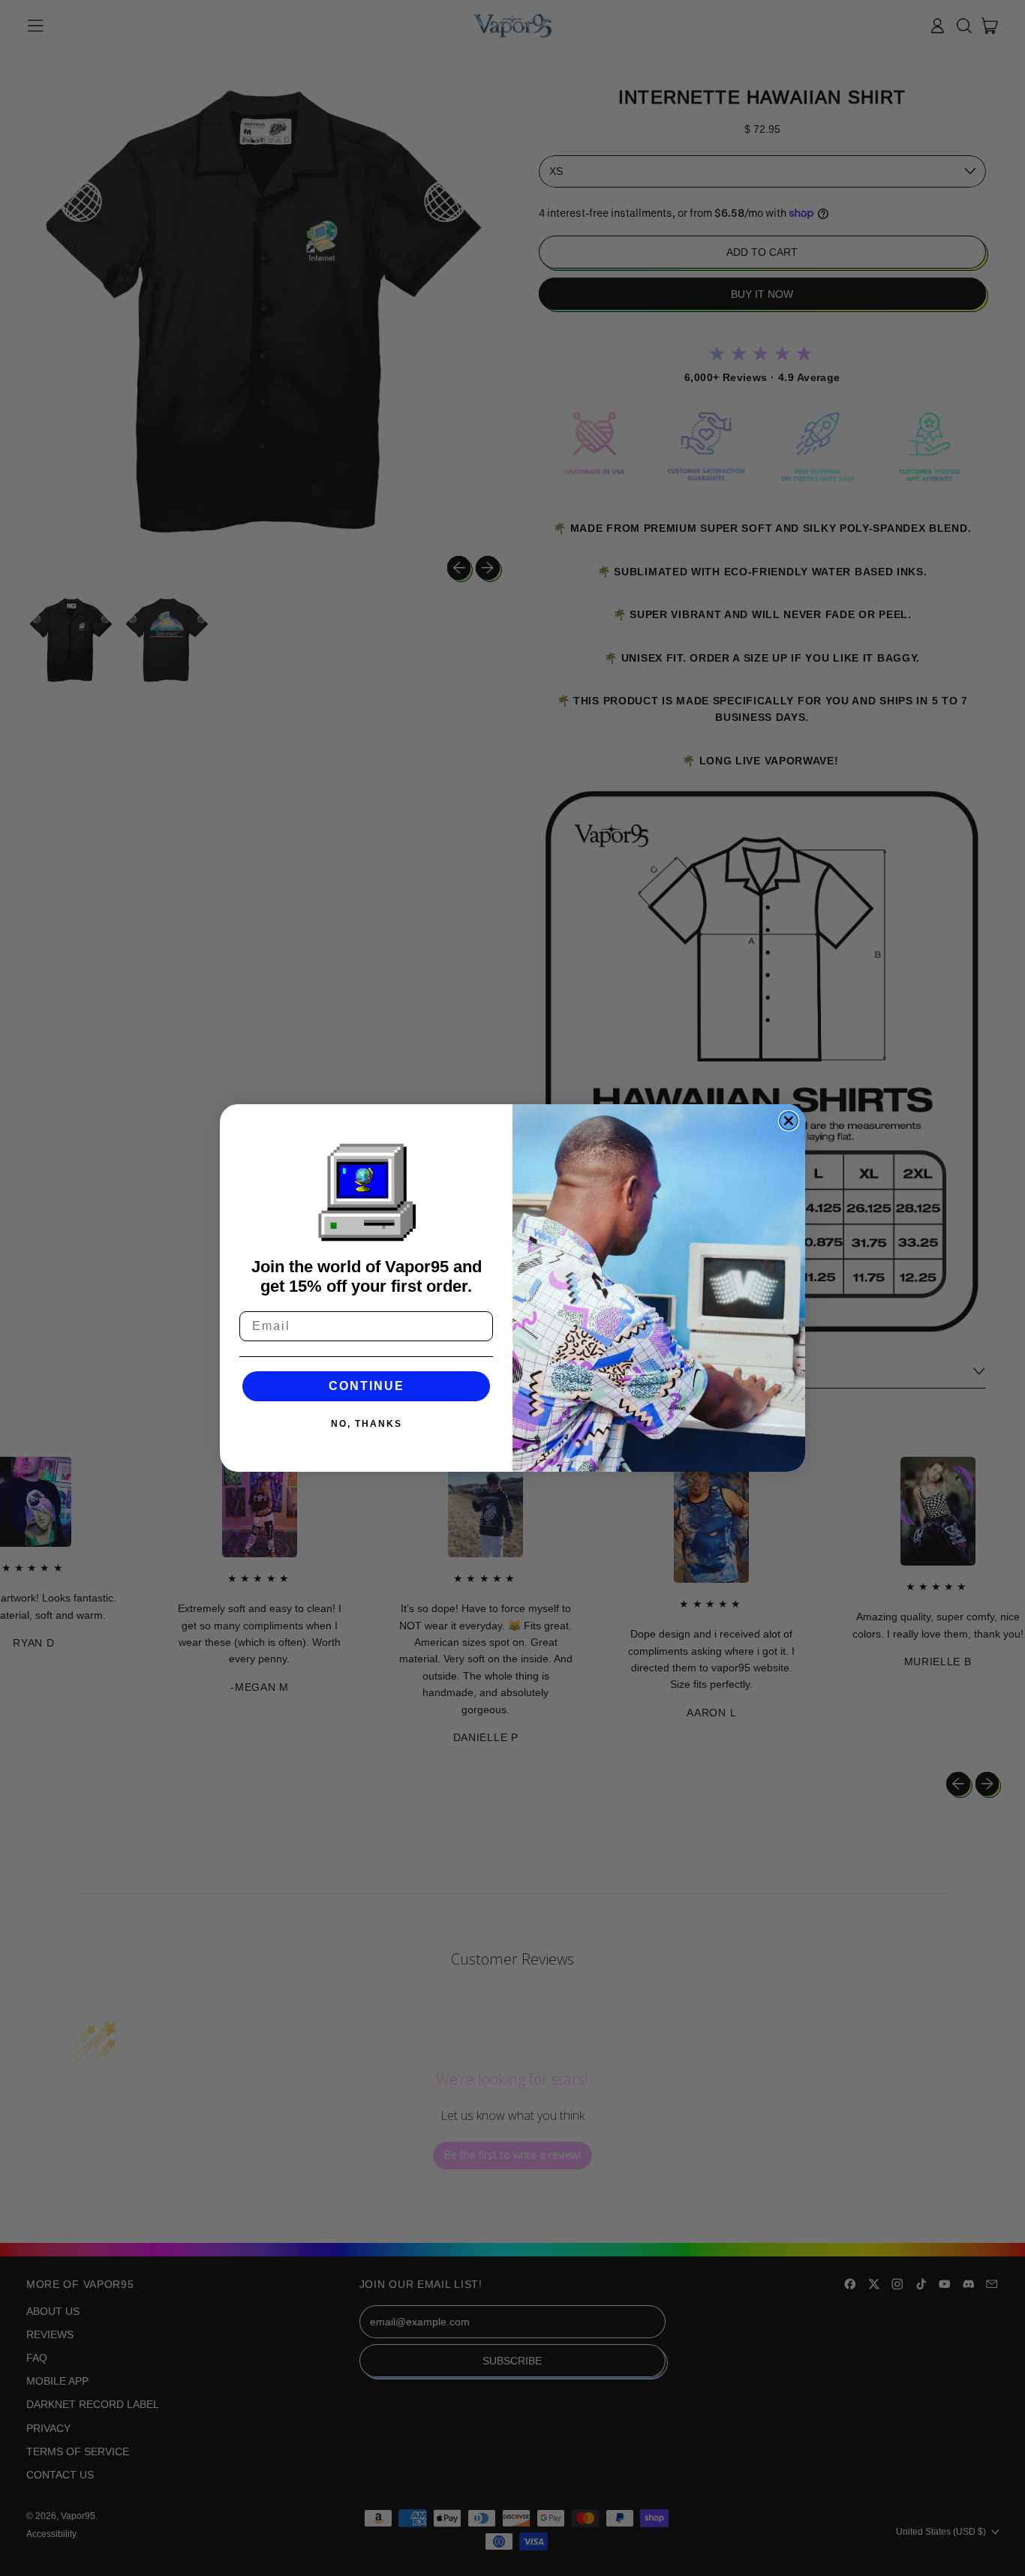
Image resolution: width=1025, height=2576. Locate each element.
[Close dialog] (789, 1121)
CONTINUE (367, 1386)
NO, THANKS (367, 1424)
